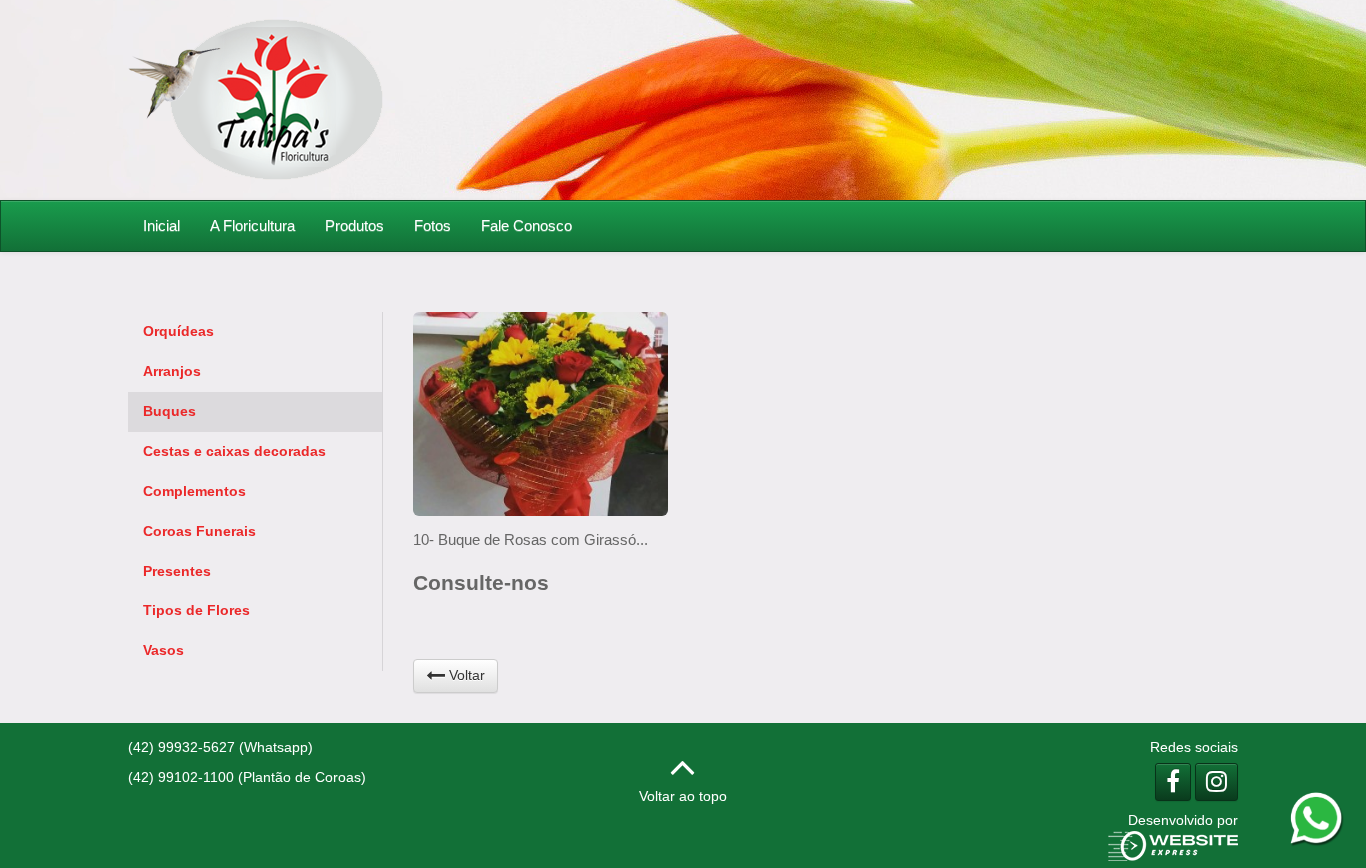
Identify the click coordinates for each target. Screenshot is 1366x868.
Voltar (465, 675)
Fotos (432, 225)
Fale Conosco (526, 225)
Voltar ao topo (683, 796)
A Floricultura (252, 225)
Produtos (354, 225)
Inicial (161, 225)
